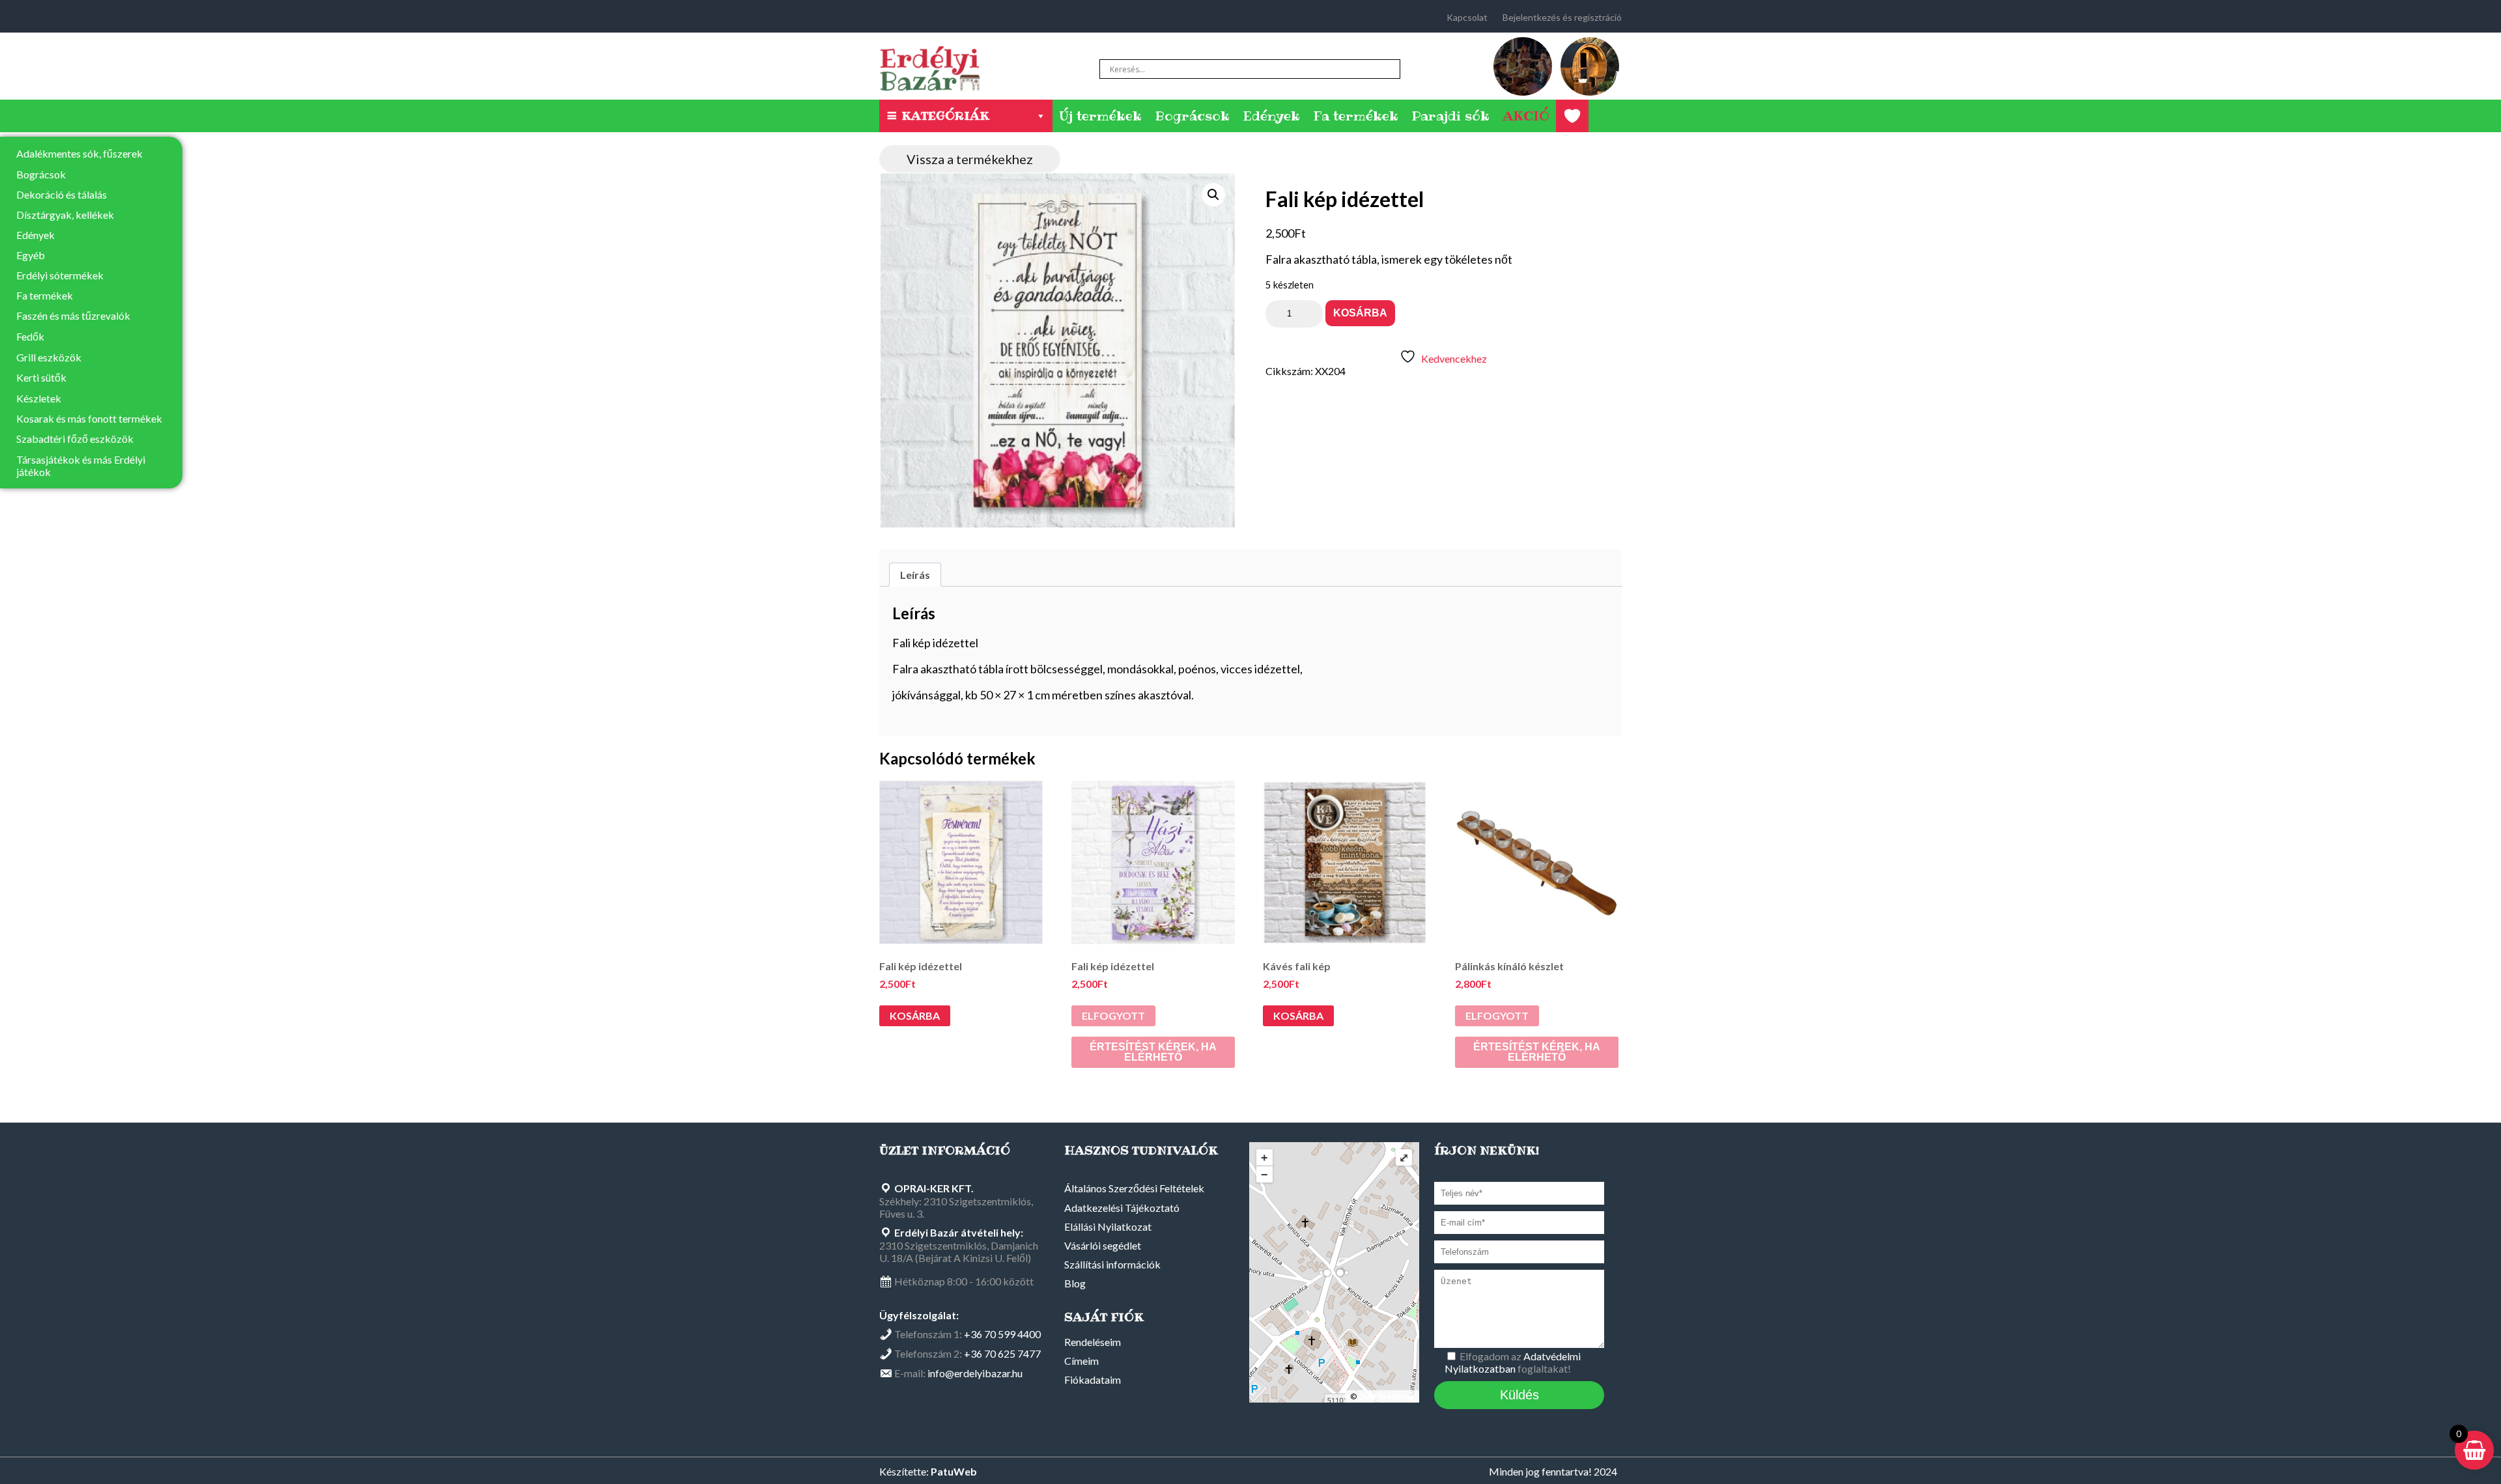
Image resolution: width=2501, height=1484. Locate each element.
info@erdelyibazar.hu (975, 1373)
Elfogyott (1113, 1015)
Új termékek (1100, 116)
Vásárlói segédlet (1103, 1245)
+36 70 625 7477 (1002, 1353)
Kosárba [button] (915, 1015)
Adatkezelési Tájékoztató (1122, 1208)
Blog (1075, 1283)
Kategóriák (945, 116)
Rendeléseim (1093, 1342)
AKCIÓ (1526, 116)
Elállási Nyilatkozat (1108, 1226)
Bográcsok (1192, 116)
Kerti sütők (41, 377)
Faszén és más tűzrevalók (73, 315)
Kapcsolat (1467, 17)
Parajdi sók (1450, 116)
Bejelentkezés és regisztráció (1562, 17)
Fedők (30, 336)
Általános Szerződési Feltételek (1134, 1188)
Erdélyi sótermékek (60, 275)
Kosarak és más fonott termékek (89, 418)
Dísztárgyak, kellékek (65, 215)
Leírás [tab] (915, 575)
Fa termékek (1356, 116)
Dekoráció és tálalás (62, 194)
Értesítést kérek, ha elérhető (1153, 1052)
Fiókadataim (1093, 1379)
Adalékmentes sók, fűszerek (79, 153)
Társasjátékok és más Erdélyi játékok (81, 466)
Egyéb (31, 255)
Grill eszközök (49, 357)
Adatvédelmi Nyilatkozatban (1513, 1362)
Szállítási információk (1112, 1264)
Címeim (1081, 1361)
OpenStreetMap (1386, 1396)
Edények (1271, 116)
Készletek (39, 398)
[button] (1213, 195)
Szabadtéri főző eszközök (75, 439)
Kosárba (1360, 313)
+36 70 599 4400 (1002, 1334)
